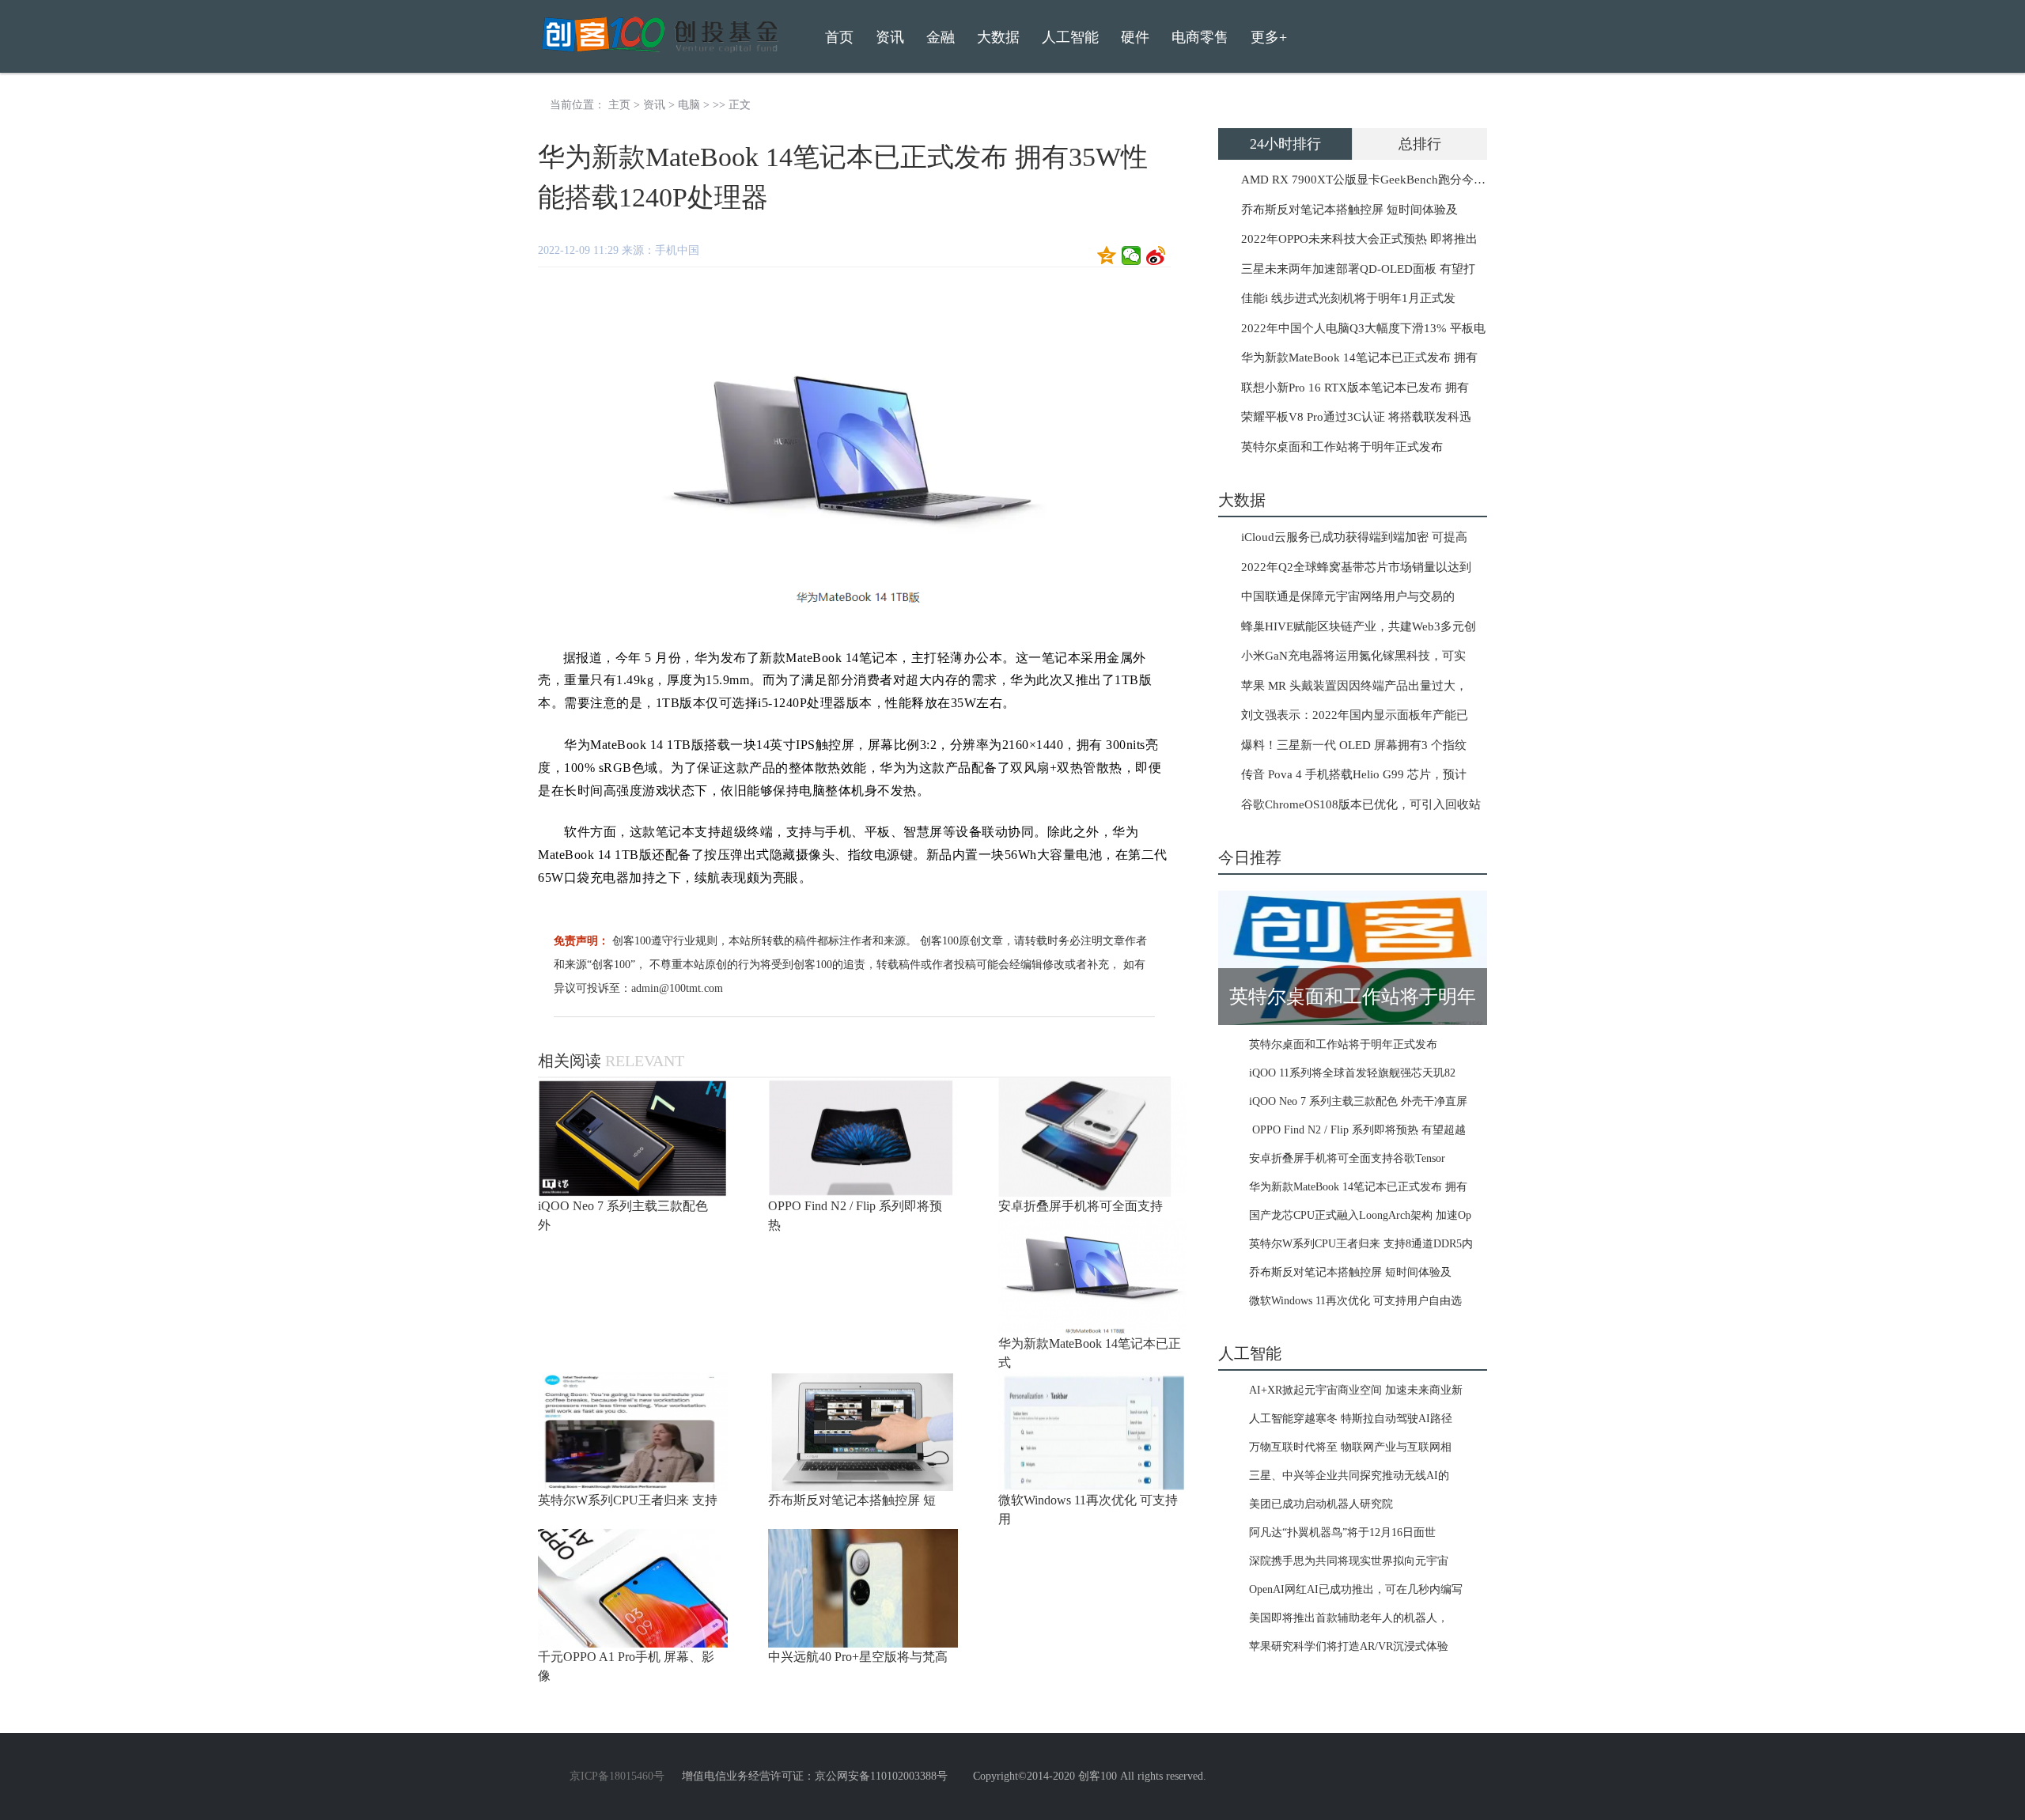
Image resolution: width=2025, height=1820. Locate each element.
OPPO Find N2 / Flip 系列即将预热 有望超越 (1357, 1130)
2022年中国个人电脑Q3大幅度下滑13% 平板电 (1363, 328)
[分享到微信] (1132, 255)
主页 (619, 105)
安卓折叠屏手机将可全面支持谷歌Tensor (1347, 1158)
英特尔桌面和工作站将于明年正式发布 (1342, 447)
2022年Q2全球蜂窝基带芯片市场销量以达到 (1356, 567)
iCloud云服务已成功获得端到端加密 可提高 (1354, 537)
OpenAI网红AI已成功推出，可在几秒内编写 (1356, 1589)
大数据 (998, 37)
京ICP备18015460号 (617, 1776)
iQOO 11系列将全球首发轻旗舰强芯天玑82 (1352, 1073)
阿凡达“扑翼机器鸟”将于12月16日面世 (1342, 1532)
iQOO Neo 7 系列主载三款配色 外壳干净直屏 (1358, 1101)
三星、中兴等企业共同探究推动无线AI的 (1349, 1476)
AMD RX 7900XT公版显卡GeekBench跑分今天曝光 (1375, 180)
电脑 (689, 105)
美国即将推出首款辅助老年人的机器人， (1349, 1618)
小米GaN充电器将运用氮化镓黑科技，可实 (1353, 656)
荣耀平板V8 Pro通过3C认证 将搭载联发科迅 (1356, 417)
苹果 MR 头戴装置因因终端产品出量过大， (1354, 686)
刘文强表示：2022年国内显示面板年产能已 (1355, 715)
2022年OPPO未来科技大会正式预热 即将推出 (1359, 239)
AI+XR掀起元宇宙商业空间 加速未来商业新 (1356, 1390)
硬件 (1135, 37)
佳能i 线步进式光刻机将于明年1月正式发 (1348, 298)
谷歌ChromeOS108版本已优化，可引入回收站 (1361, 804)
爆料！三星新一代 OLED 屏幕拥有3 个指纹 (1354, 745)
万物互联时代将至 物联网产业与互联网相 (1350, 1447)
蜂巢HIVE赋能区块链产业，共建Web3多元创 (1359, 626)
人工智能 (1070, 37)
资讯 (654, 105)
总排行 (1420, 144)
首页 (839, 37)
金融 (941, 37)
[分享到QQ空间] (1107, 255)
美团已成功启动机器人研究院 (1321, 1504)
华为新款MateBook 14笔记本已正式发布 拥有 (1359, 358)
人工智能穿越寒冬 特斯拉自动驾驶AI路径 (1351, 1419)
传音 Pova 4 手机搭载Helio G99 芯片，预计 (1354, 774)
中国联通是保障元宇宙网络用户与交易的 (1348, 596)
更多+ (1269, 37)
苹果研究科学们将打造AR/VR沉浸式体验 (1349, 1646)
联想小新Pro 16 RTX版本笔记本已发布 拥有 (1355, 388)
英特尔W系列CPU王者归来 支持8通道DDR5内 (1361, 1244)
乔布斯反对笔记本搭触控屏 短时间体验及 (1349, 210)
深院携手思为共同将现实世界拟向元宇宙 (1349, 1561)
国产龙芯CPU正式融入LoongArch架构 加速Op (1360, 1215)
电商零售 (1200, 37)
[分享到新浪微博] (1156, 255)
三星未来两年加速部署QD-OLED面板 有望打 (1358, 269)
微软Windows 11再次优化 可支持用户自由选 (1355, 1301)
